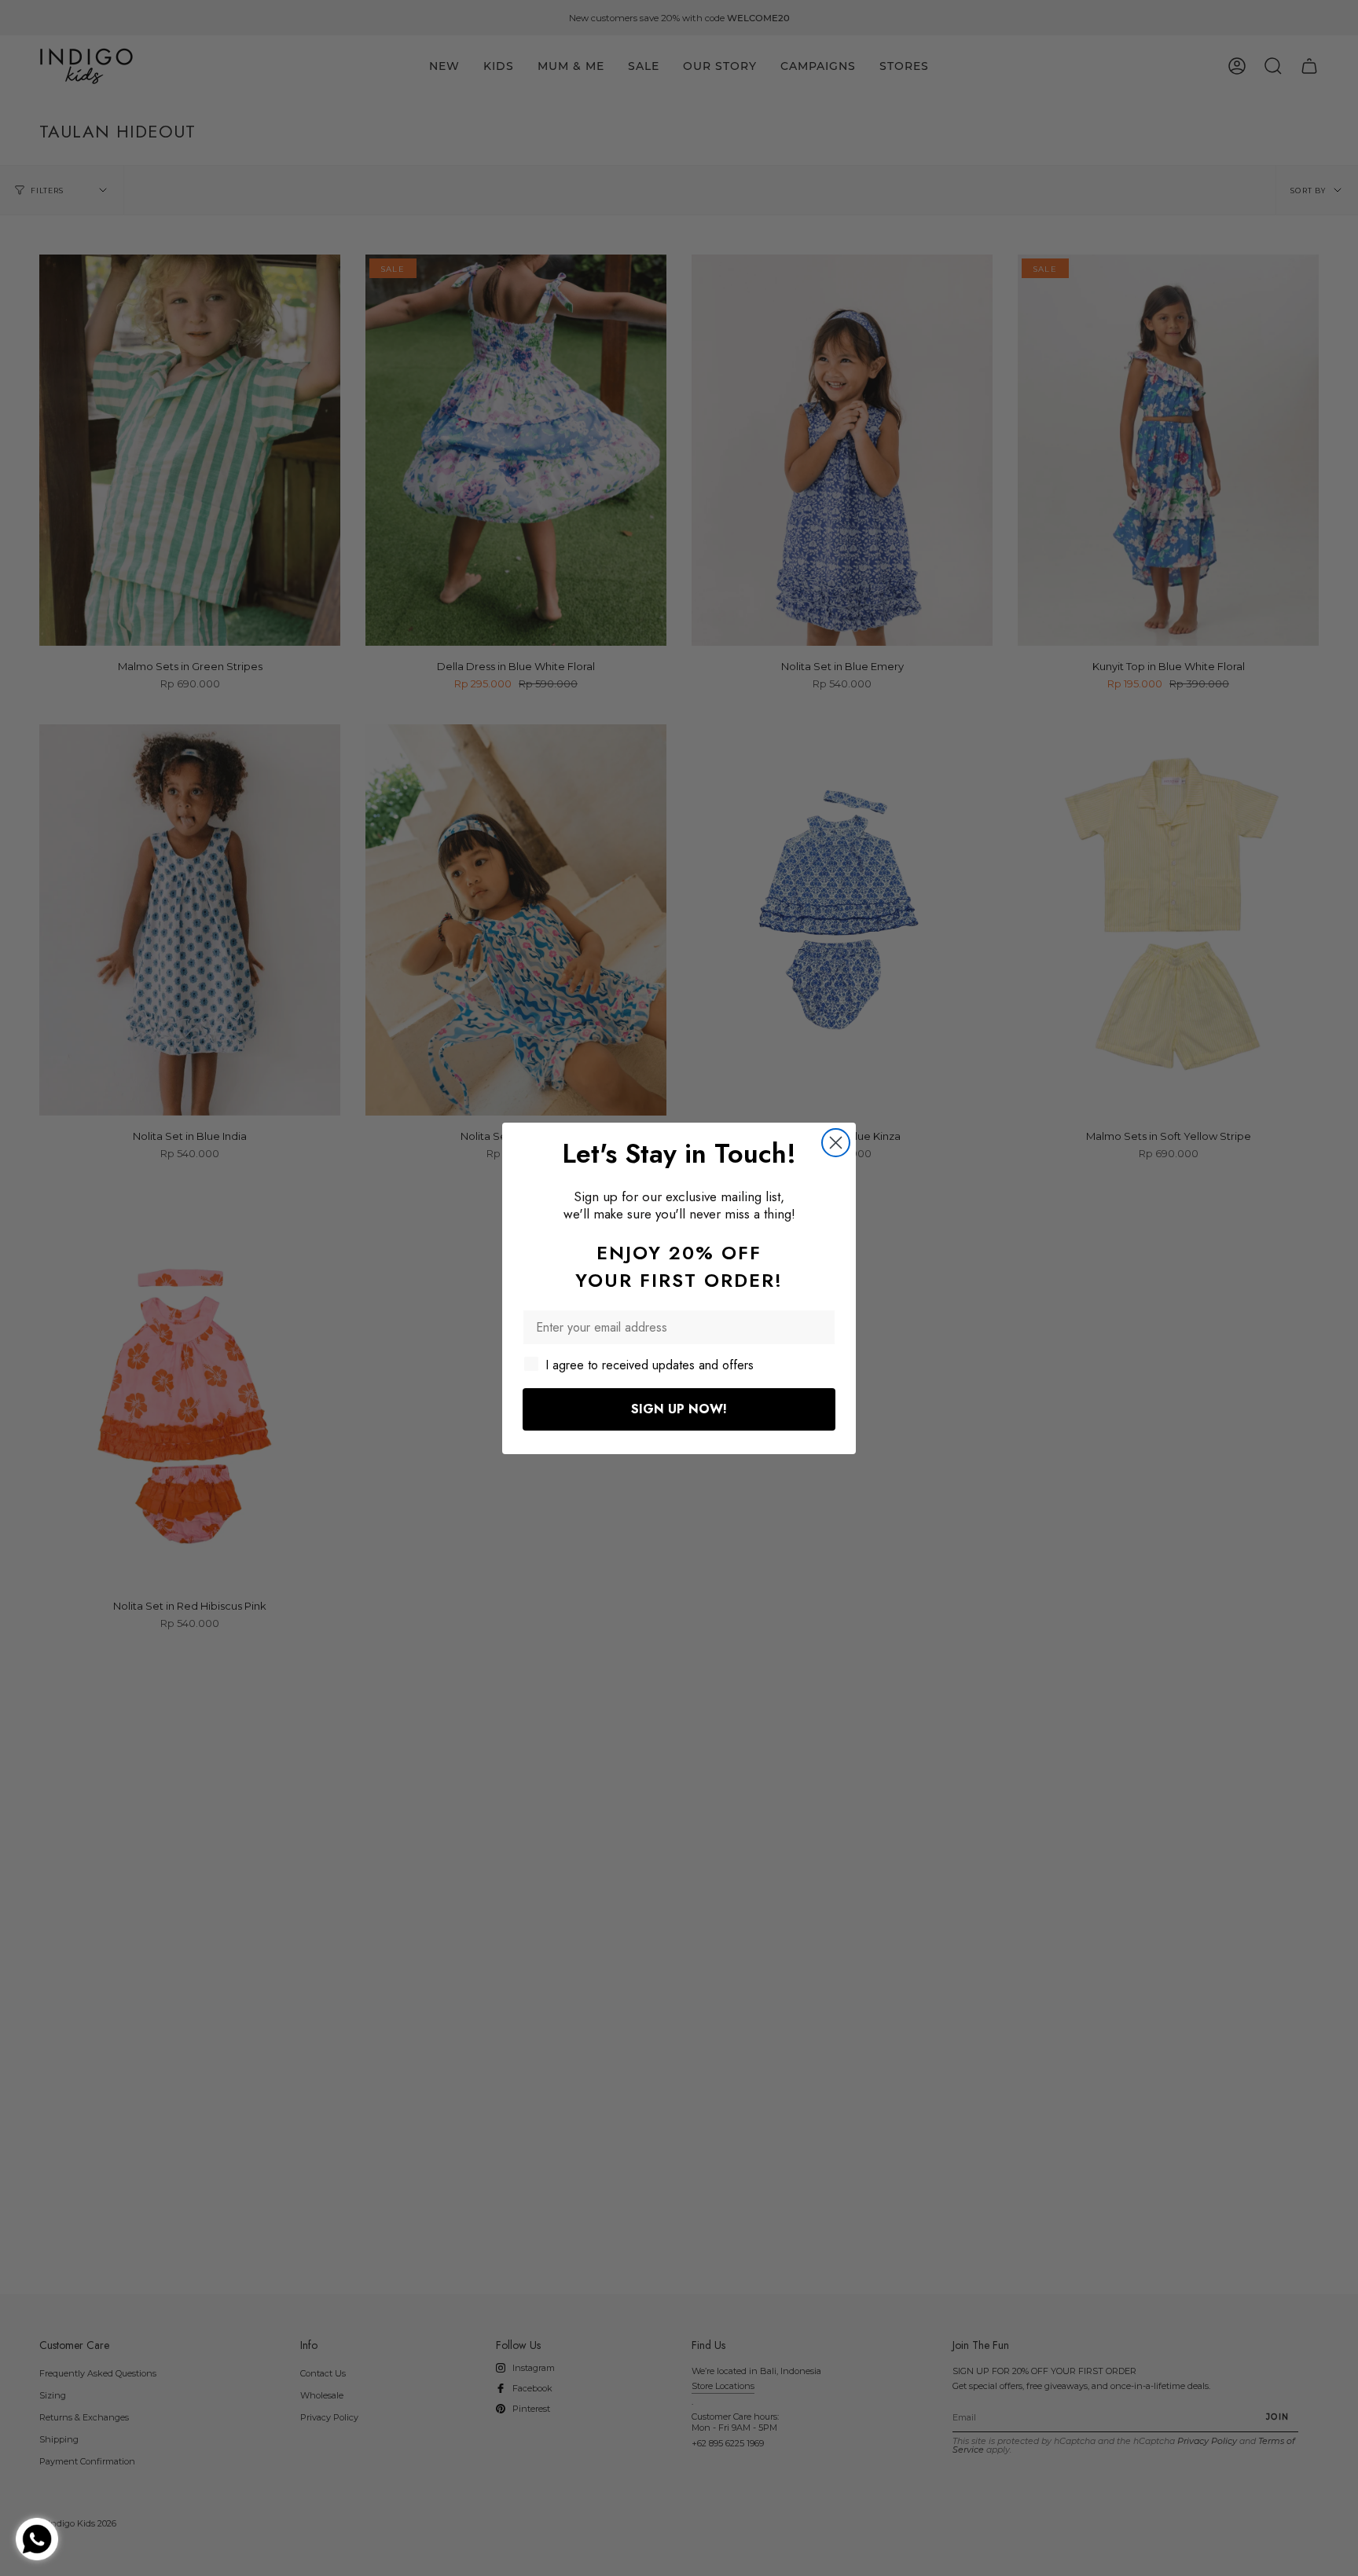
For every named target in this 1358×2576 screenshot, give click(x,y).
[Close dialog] (836, 1143)
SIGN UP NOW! (679, 1409)
